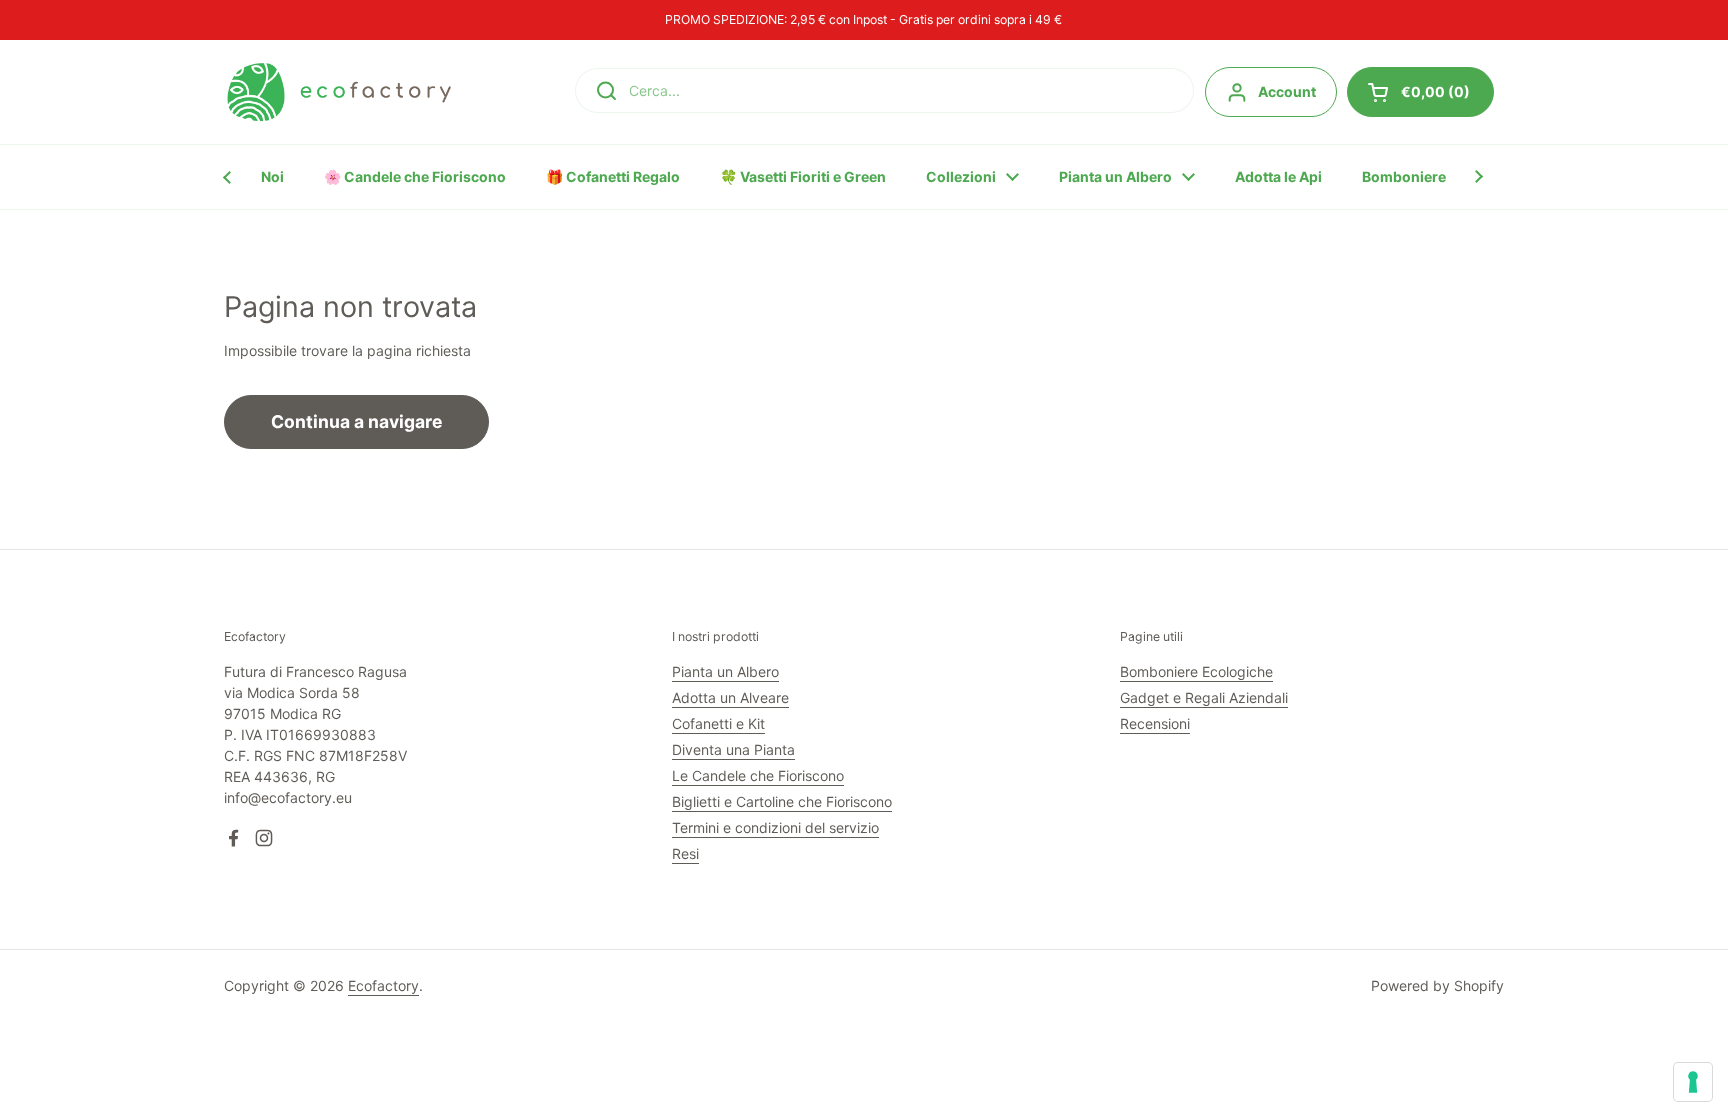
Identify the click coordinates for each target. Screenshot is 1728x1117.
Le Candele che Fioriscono (758, 775)
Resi (685, 853)
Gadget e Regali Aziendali (1204, 697)
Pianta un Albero (725, 671)
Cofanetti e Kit (718, 723)
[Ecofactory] (339, 92)
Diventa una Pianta (733, 749)
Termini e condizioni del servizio (775, 827)
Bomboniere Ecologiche (1196, 671)
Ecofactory (383, 985)
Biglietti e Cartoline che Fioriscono (782, 801)
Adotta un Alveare (730, 697)
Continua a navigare (356, 421)
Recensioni (1155, 723)
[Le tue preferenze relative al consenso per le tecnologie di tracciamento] (1693, 1082)
